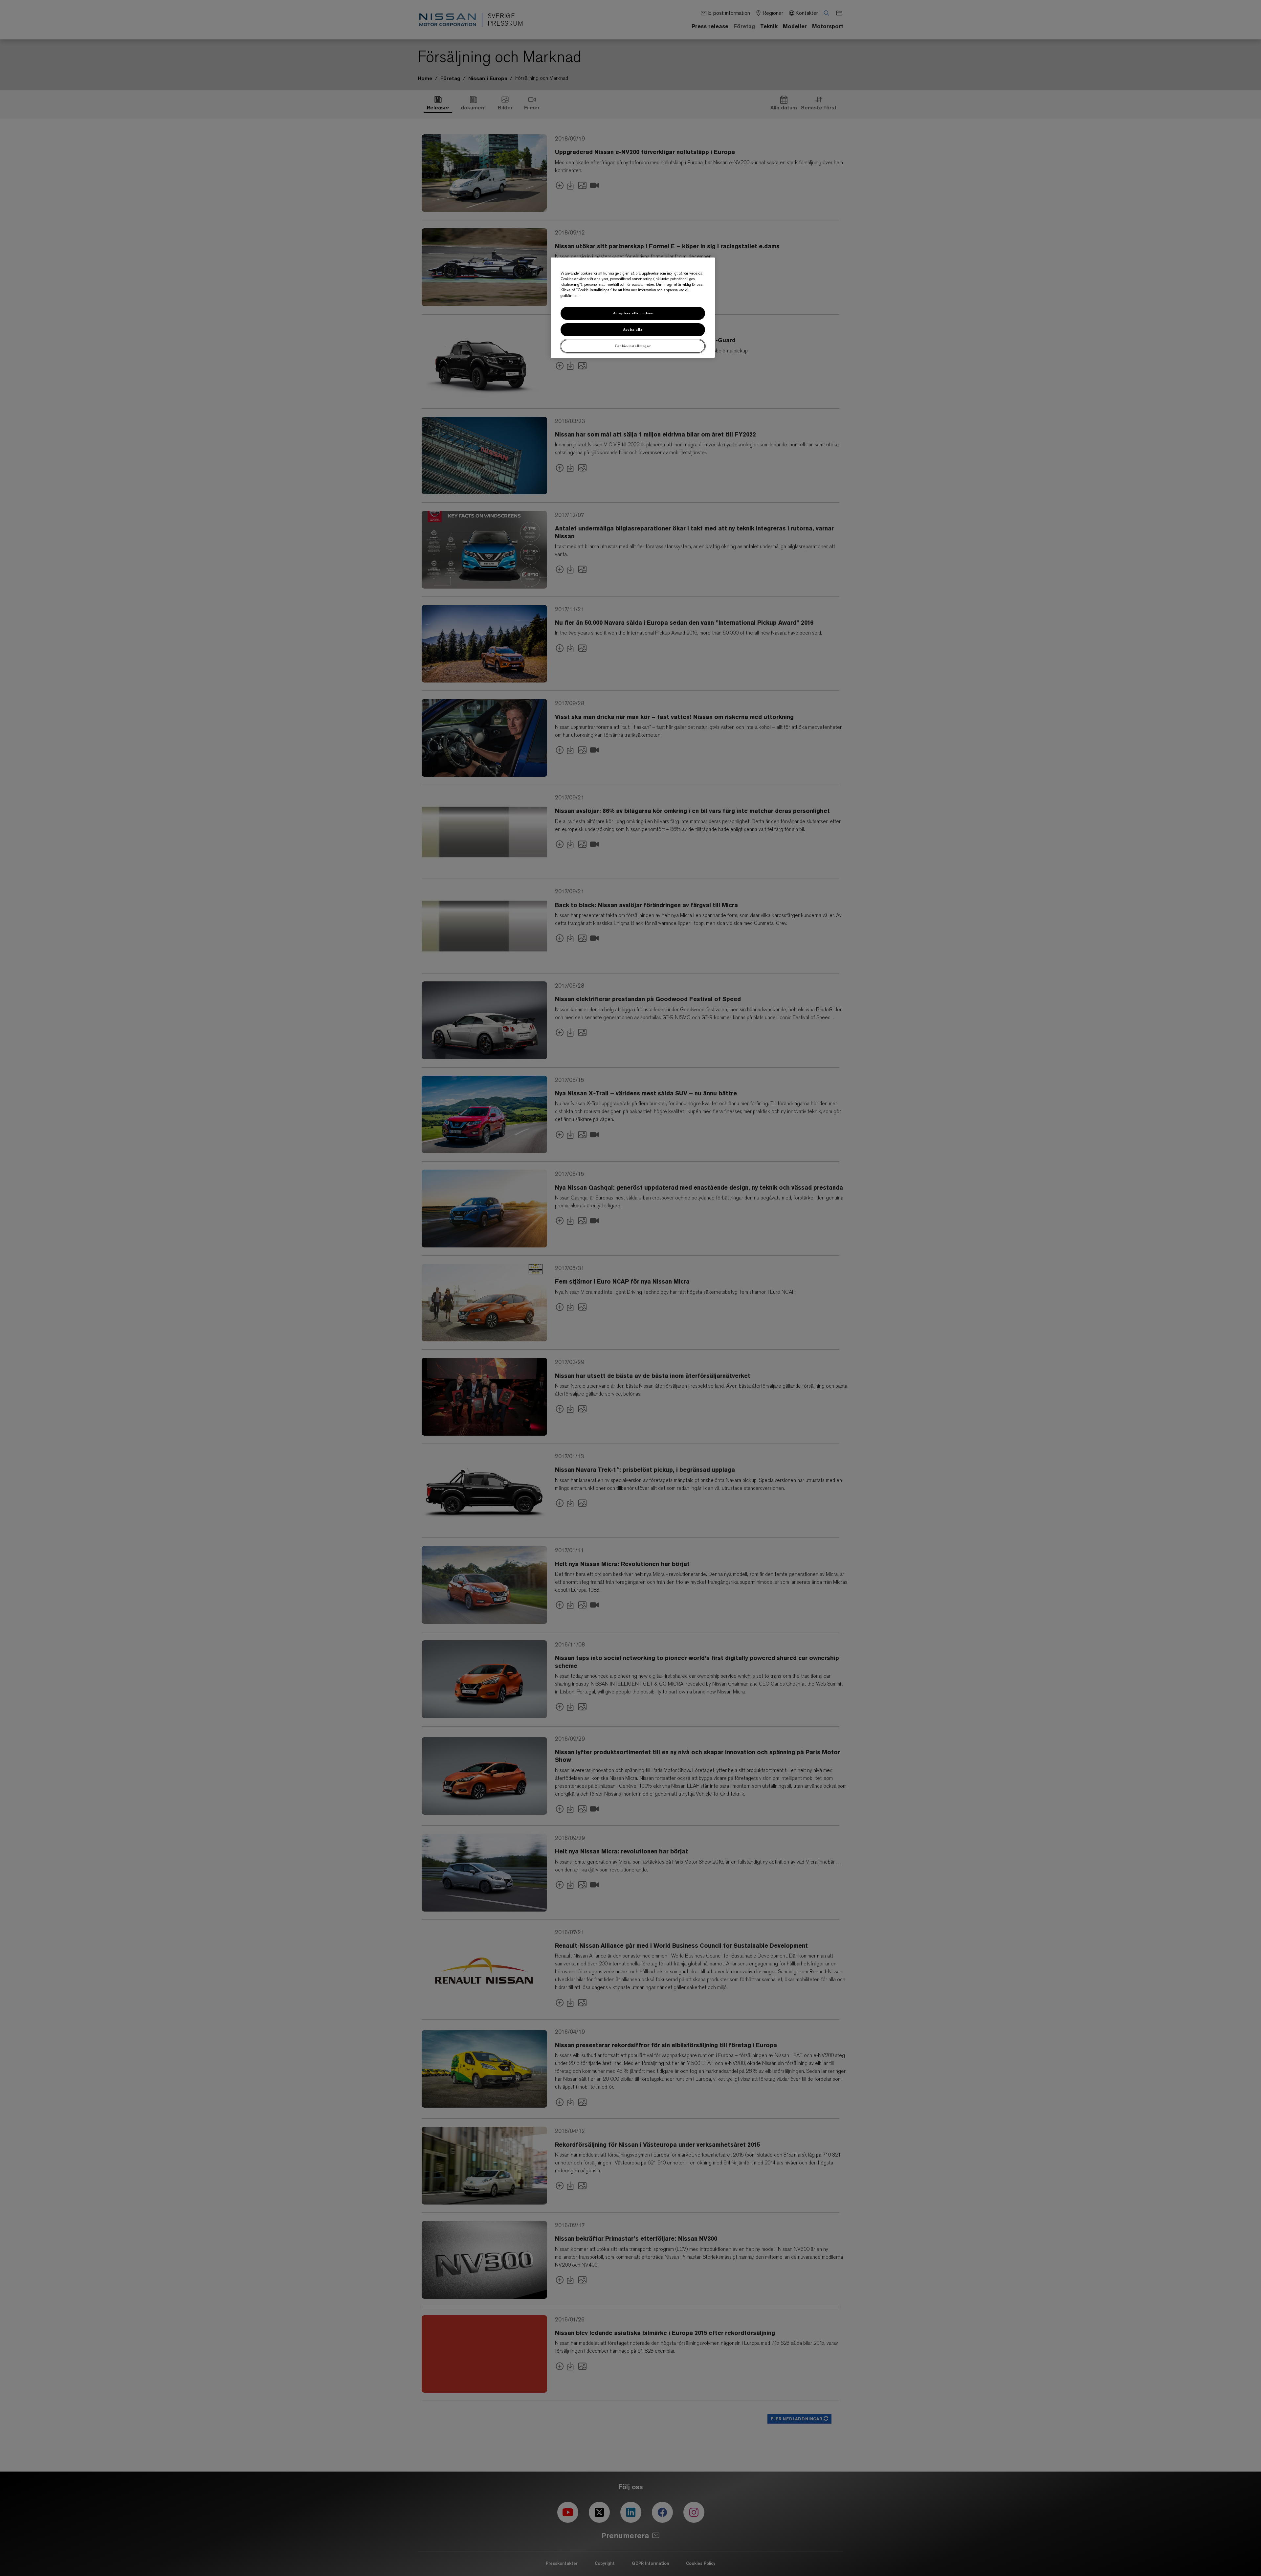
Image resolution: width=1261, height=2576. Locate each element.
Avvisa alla (633, 330)
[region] (633, 308)
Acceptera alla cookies (633, 313)
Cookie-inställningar (633, 346)
